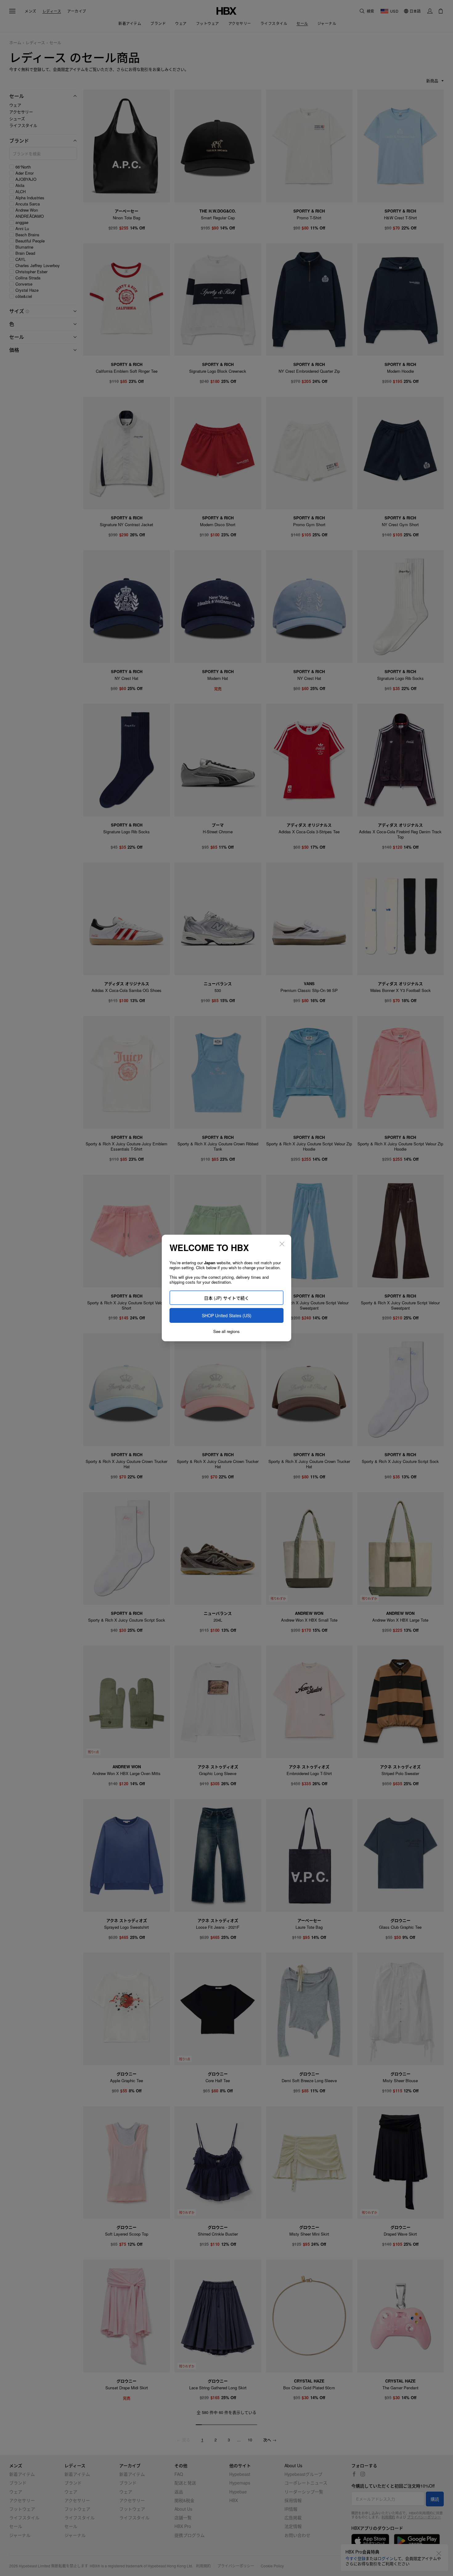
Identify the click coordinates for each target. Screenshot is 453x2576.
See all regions (226, 1331)
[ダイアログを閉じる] (282, 1244)
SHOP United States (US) (227, 1315)
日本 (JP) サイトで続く (226, 1298)
